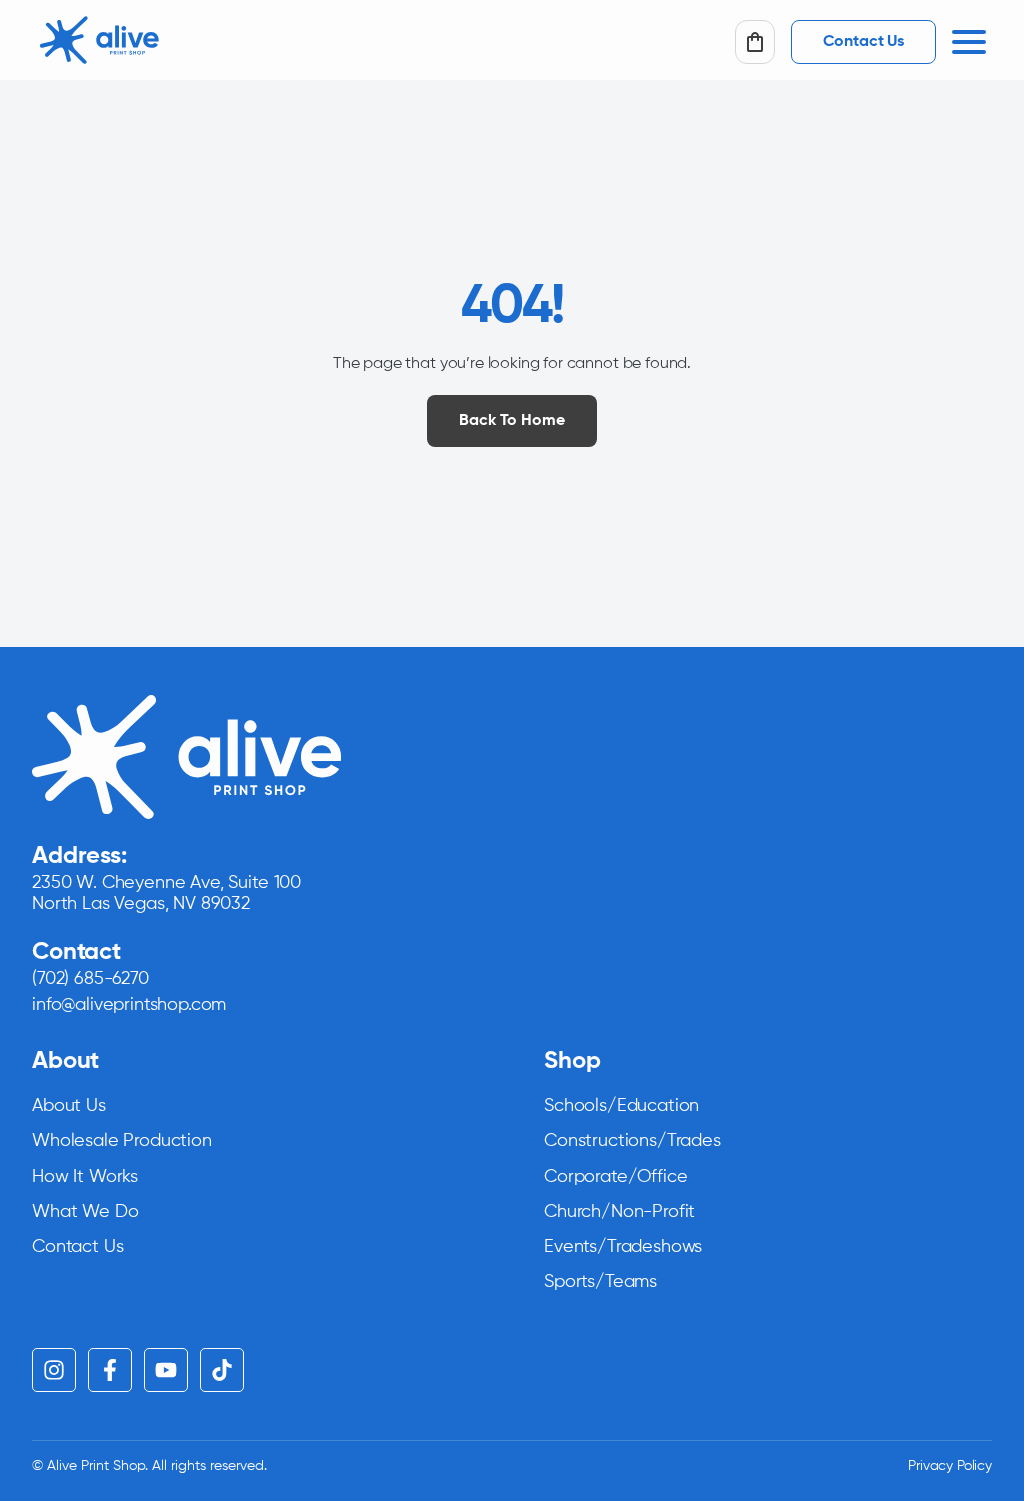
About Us (69, 1106)
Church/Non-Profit (619, 1212)
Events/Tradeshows (623, 1247)
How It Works (85, 1177)
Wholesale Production (122, 1141)
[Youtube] (166, 1370)
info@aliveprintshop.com (129, 1005)
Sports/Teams (600, 1282)
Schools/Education (621, 1106)
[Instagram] (54, 1370)
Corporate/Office (615, 1177)
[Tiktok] (222, 1370)
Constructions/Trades (632, 1141)
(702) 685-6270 (90, 979)
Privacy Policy (950, 1466)
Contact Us (77, 1247)
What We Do (85, 1212)
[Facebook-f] (110, 1370)
